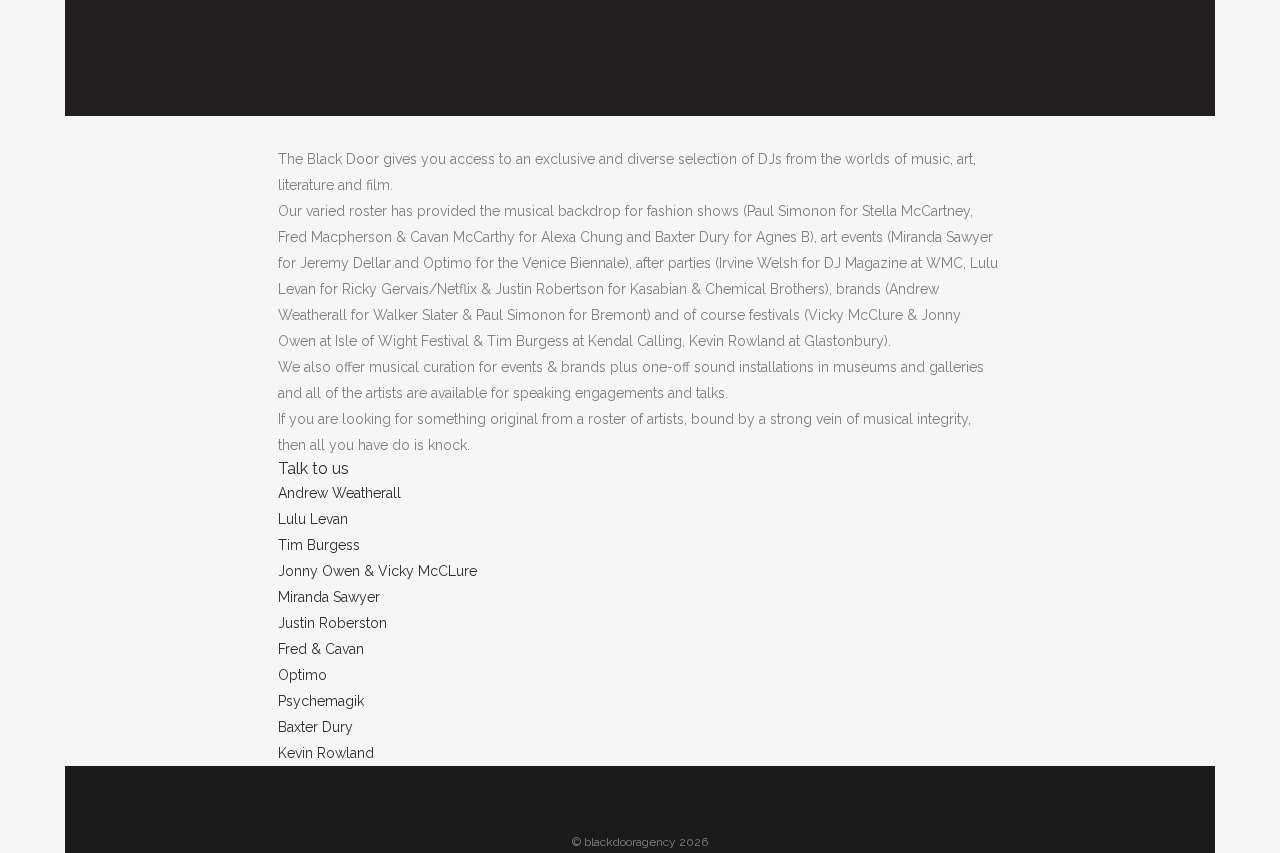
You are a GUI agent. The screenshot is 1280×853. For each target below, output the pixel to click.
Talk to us (313, 468)
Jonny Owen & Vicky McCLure (377, 571)
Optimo (302, 675)
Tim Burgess (319, 545)
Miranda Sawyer (329, 597)
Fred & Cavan (321, 649)
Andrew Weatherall (339, 493)
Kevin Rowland (326, 753)
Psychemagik (321, 701)
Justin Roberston (332, 623)
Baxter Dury (315, 727)
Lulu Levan (313, 519)
